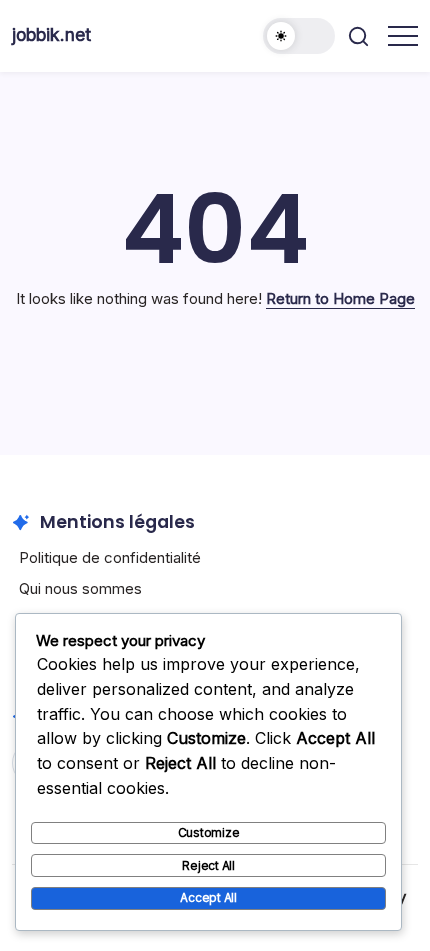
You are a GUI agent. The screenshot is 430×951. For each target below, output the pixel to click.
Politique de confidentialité (110, 557)
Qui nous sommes (80, 588)
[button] (299, 36)
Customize (209, 832)
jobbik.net (51, 34)
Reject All (208, 865)
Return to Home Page (340, 298)
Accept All (208, 897)
